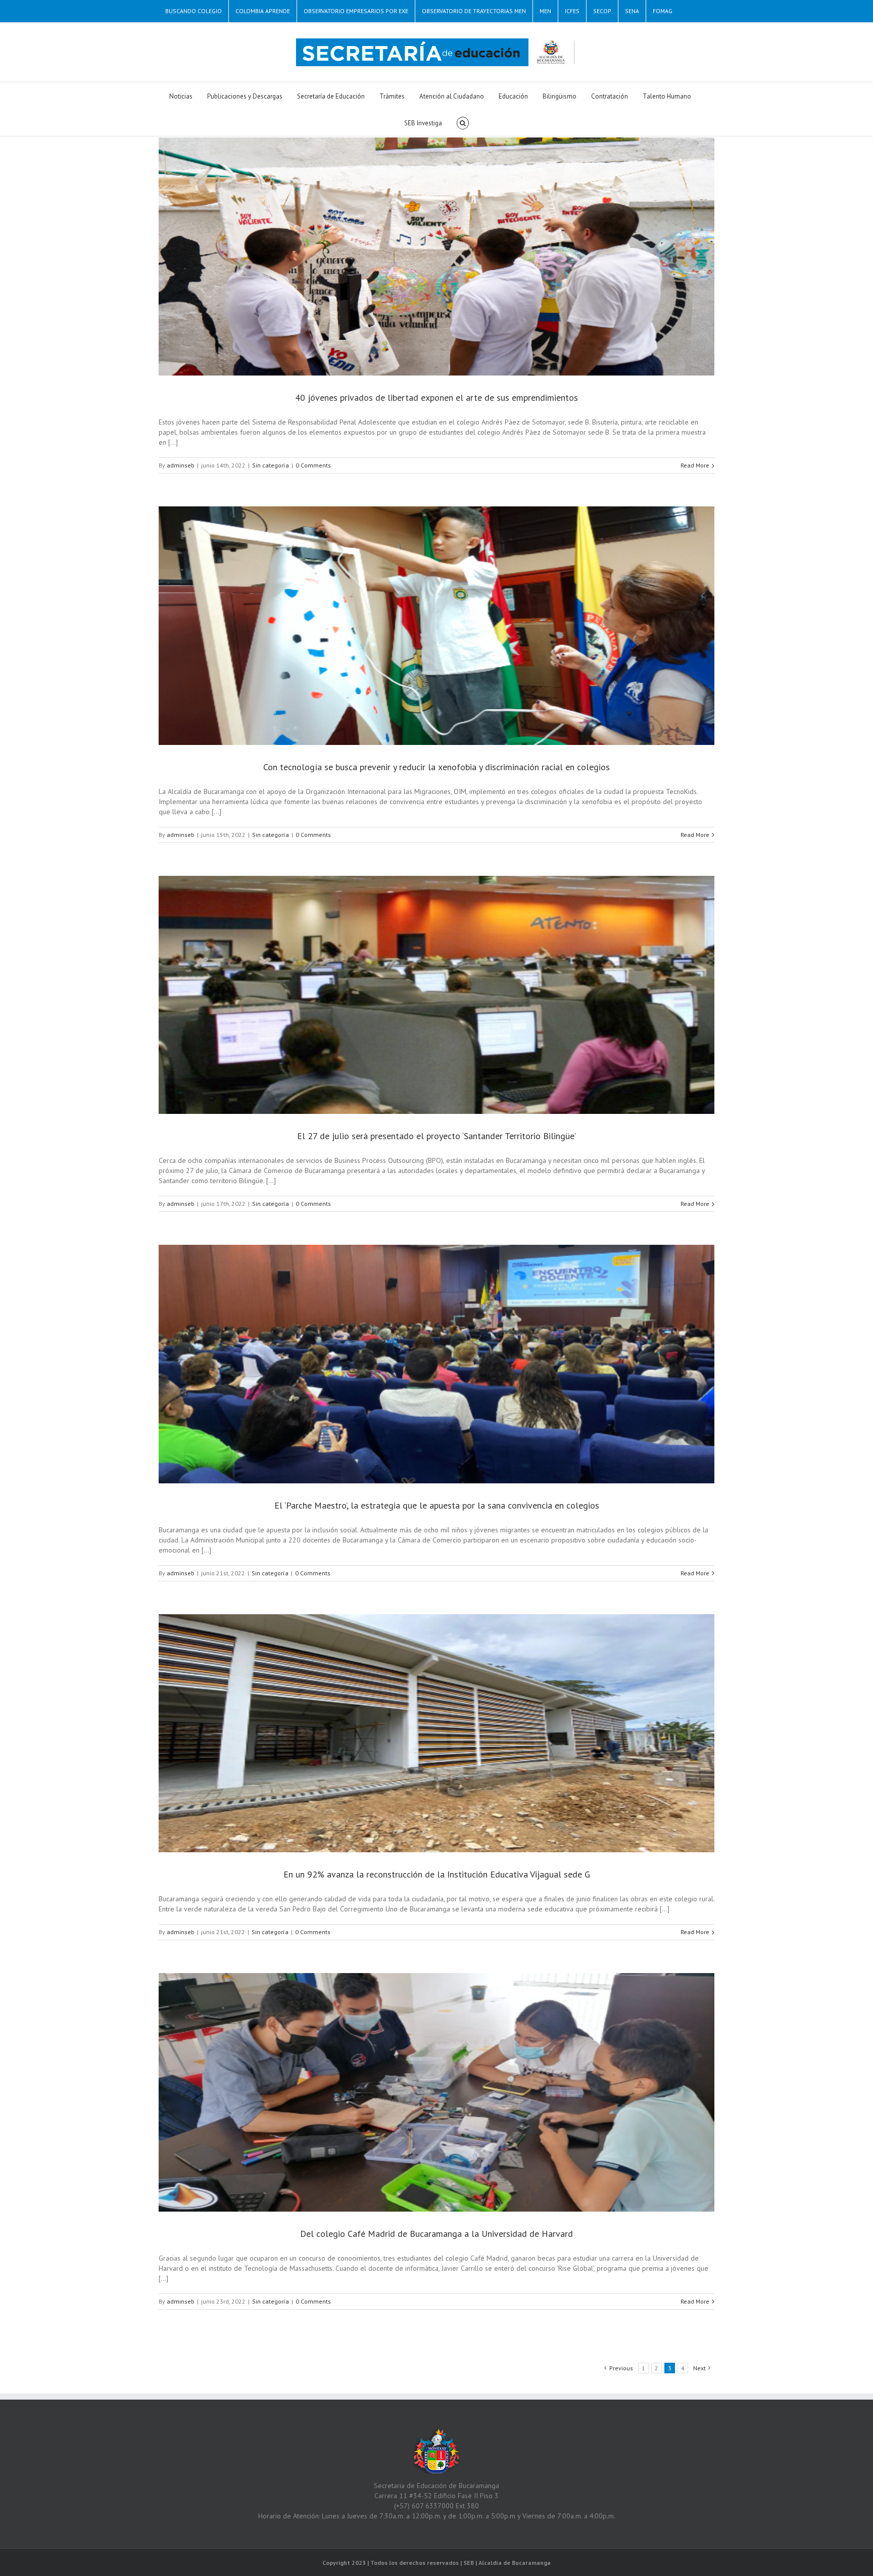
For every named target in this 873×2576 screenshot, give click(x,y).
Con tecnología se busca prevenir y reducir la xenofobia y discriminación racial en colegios (437, 767)
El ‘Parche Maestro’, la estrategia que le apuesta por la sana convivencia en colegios (437, 1505)
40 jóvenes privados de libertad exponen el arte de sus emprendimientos (437, 397)
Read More (695, 465)
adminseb (181, 465)
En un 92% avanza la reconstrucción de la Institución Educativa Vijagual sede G (437, 1874)
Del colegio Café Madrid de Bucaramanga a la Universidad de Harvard (437, 2234)
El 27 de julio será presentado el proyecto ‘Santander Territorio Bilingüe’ (437, 1136)
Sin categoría (271, 465)
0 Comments (313, 465)
